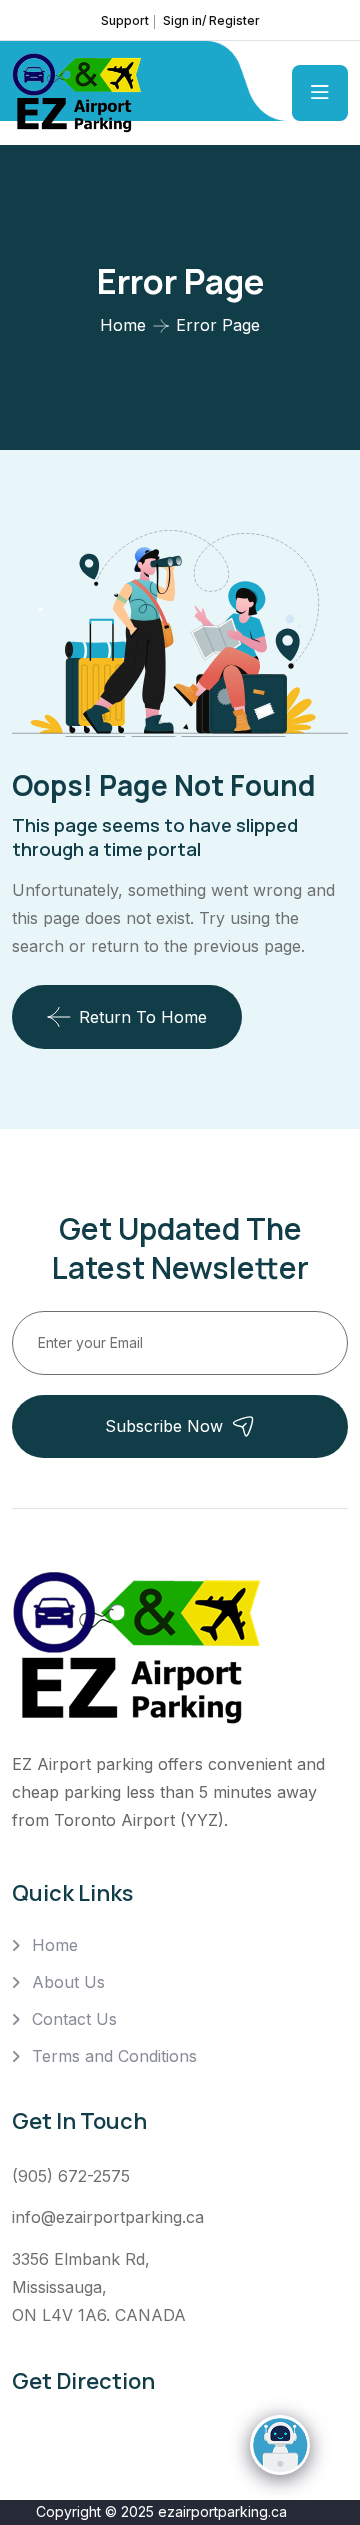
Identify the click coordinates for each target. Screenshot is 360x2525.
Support (125, 20)
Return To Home (143, 1017)
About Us (68, 1982)
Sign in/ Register (211, 20)
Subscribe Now (164, 1426)
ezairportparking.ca (222, 2511)
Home (123, 325)
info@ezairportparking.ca (108, 2217)
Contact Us (74, 2019)
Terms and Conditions (114, 2056)
